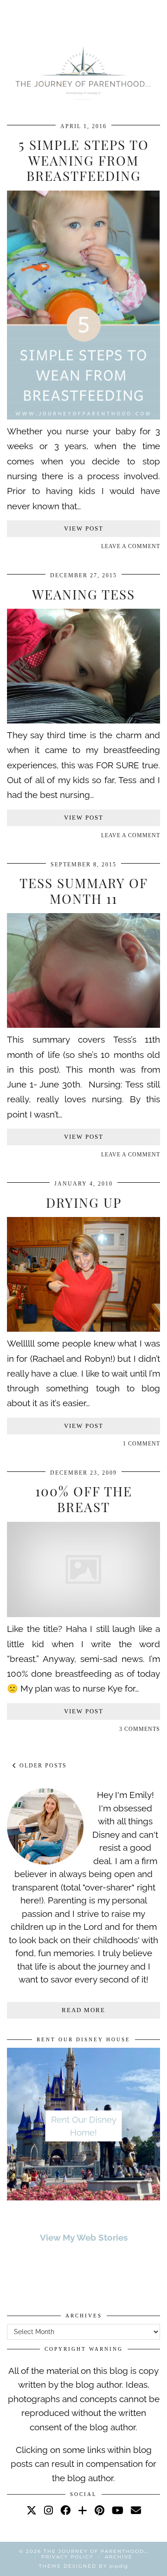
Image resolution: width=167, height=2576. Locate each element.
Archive (119, 2557)
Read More (83, 2010)
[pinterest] (100, 2510)
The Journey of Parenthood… (96, 2551)
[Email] (136, 2510)
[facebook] (65, 2510)
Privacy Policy (67, 2557)
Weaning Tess (83, 594)
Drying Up (84, 1202)
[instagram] (48, 2510)
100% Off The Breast (84, 1499)
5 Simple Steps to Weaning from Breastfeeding (84, 160)
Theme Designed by (83, 2566)
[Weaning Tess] (83, 720)
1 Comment (141, 1444)
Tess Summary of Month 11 (84, 891)
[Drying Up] (83, 1328)
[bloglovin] (83, 2510)
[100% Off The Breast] (83, 1614)
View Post (84, 528)
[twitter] (32, 2510)
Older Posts (42, 1766)
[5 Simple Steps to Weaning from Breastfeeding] (83, 416)
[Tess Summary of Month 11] (83, 1025)
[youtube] (118, 2510)
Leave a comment (131, 546)
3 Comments (140, 1729)
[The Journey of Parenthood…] (83, 72)
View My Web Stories (84, 2237)
